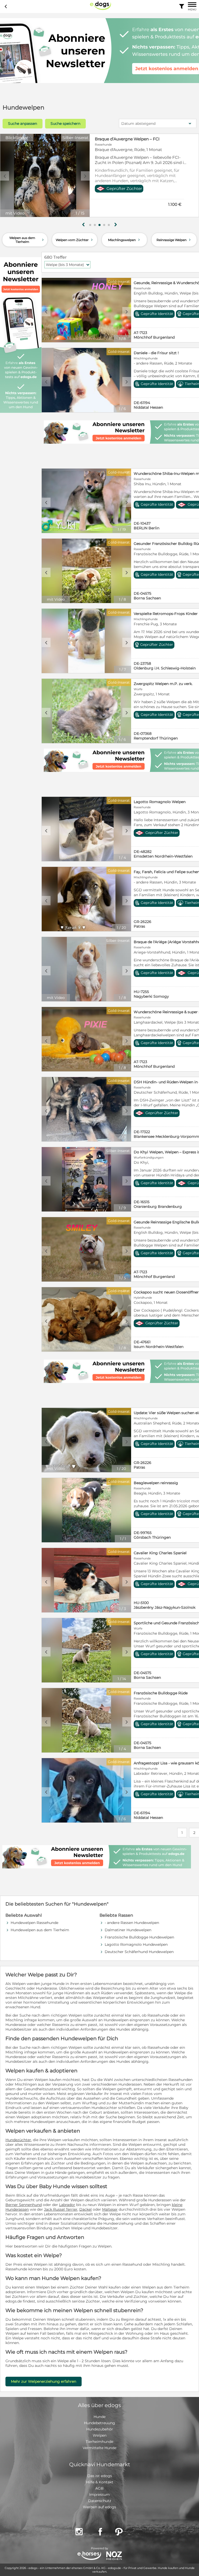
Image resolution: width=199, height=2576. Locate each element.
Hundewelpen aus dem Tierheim (40, 1930)
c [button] (5, 176)
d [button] (85, 176)
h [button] (116, 225)
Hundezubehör (100, 2429)
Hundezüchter (18, 2140)
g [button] (83, 225)
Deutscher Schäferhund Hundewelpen (139, 1952)
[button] (90, 225)
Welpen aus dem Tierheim (27, 240)
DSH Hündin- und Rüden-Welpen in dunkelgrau (141, 139)
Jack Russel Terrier (61, 2209)
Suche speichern (65, 124)
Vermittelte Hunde (99, 2448)
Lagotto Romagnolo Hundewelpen (136, 1944)
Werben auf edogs (99, 2507)
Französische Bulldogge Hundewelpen (139, 1937)
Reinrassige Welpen (174, 240)
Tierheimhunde (99, 2442)
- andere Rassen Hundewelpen (132, 1923)
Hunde (99, 2417)
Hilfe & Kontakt (100, 2482)
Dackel (86, 2209)
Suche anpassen (23, 124)
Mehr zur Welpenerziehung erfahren (44, 2381)
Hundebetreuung (99, 2423)
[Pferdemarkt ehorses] (89, 2556)
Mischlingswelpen (125, 240)
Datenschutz (100, 2501)
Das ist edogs (100, 2476)
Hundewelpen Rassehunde (34, 1923)
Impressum (99, 2495)
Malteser (110, 2209)
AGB (99, 2488)
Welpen (100, 2435)
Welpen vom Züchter (75, 240)
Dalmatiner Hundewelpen (128, 1930)
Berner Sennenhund (24, 2205)
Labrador (67, 2205)
